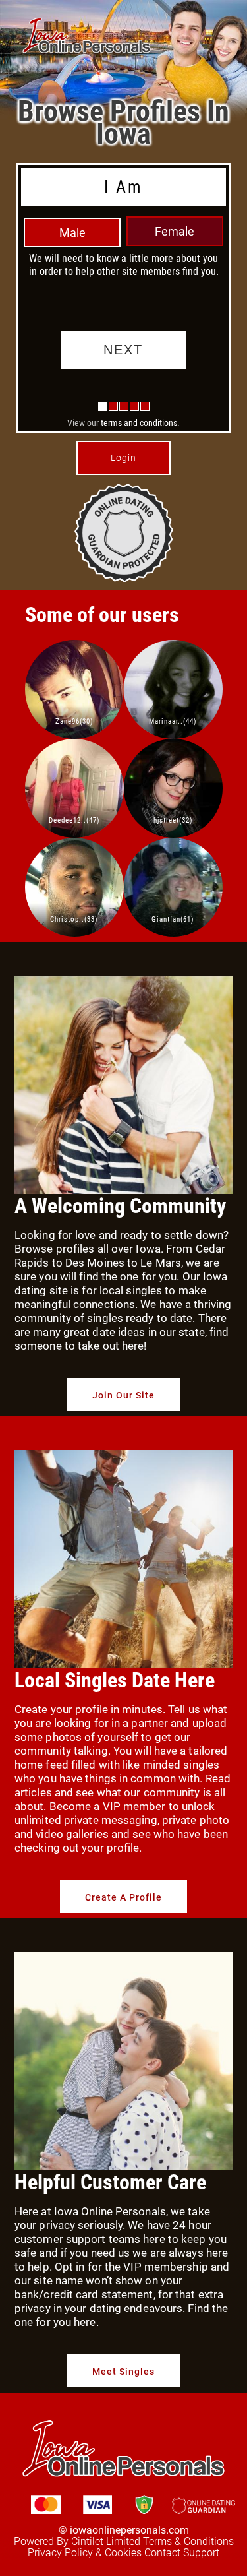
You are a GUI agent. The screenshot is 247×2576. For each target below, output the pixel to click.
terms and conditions (139, 423)
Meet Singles (123, 2372)
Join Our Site (123, 1395)
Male (72, 233)
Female (175, 231)
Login (123, 458)
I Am (123, 187)
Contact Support (182, 2553)
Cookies (123, 2553)
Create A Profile (123, 1897)
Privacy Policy (60, 2553)
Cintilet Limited (106, 2541)
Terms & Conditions (188, 2541)
